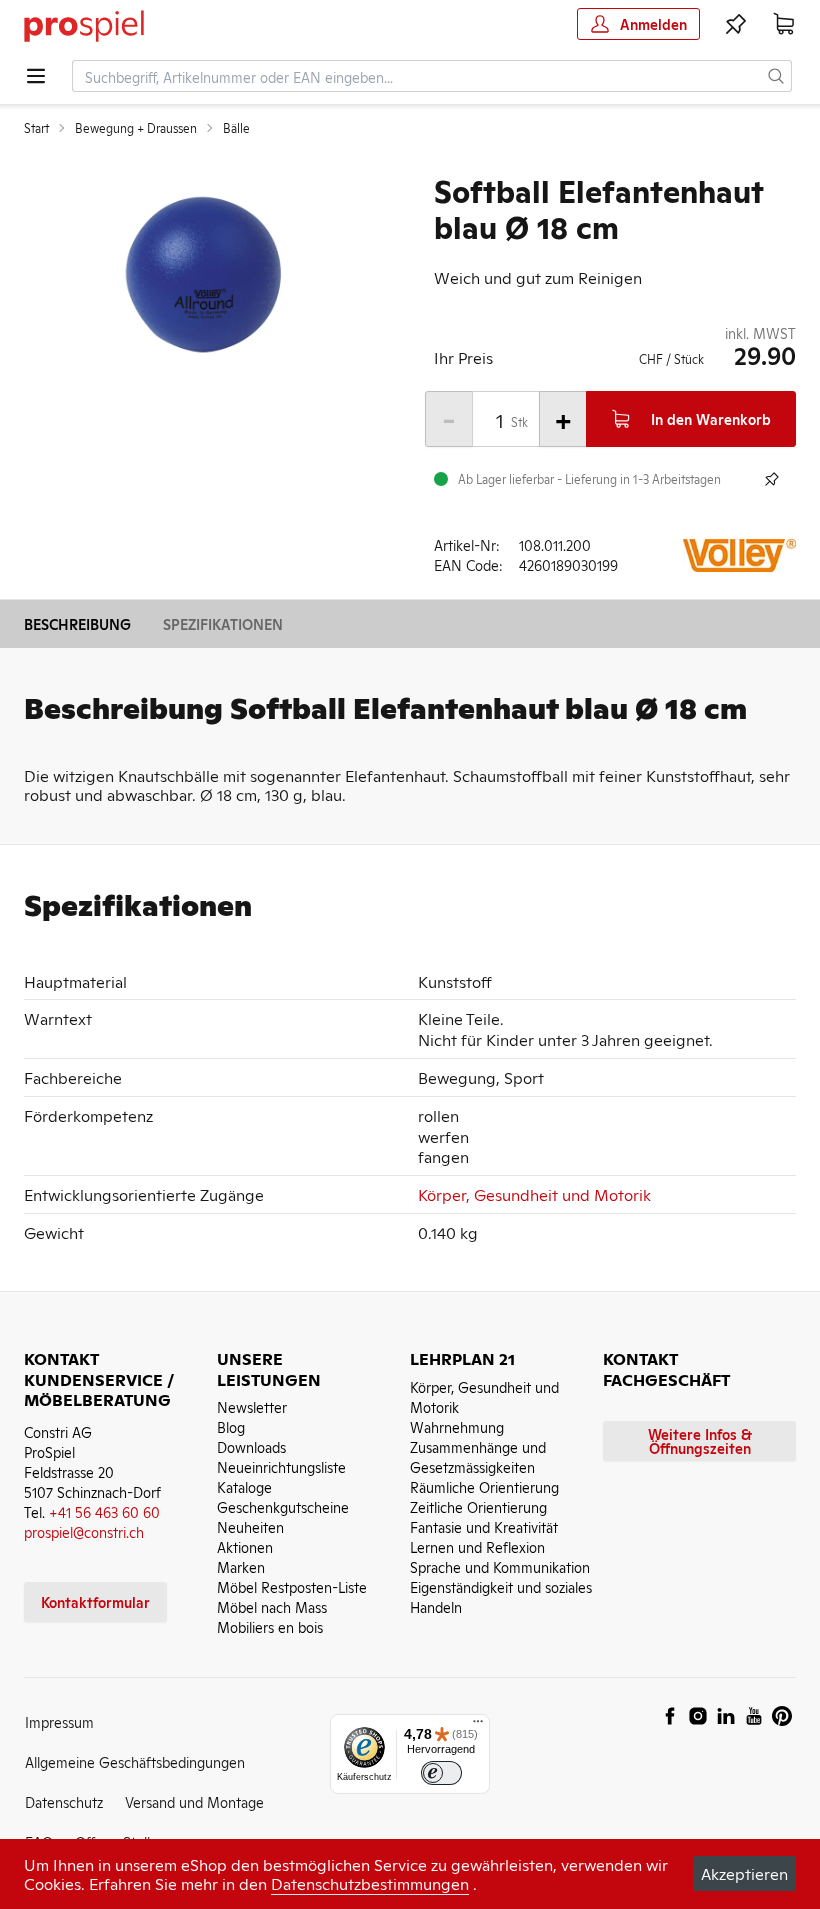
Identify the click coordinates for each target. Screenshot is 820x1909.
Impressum (59, 1721)
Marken (241, 1566)
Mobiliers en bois (270, 1626)
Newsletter (252, 1406)
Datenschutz (64, 1801)
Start (36, 128)
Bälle (236, 128)
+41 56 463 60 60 (104, 1511)
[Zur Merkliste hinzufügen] (772, 479)
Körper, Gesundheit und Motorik (534, 1194)
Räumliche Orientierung (484, 1486)
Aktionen (245, 1546)
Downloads (251, 1446)
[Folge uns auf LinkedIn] (726, 1716)
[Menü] (478, 1726)
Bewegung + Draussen (136, 128)
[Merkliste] (736, 24)
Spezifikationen (223, 623)
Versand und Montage (194, 1801)
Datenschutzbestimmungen (370, 1883)
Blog (231, 1426)
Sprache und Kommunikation (500, 1566)
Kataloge (244, 1486)
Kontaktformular (95, 1601)
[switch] (441, 1773)
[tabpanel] (205, 274)
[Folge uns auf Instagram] (698, 1716)
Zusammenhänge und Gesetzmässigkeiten (478, 1456)
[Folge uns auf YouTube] (754, 1716)
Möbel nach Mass (272, 1606)
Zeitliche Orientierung (478, 1506)
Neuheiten (250, 1526)
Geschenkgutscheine (283, 1506)
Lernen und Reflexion (477, 1546)
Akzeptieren (744, 1873)
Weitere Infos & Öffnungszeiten (700, 1440)
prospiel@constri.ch (84, 1531)
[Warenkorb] (784, 24)
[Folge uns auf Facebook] (670, 1716)
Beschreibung (77, 623)
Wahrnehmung (457, 1426)
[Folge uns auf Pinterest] (782, 1716)
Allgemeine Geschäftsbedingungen (135, 1761)
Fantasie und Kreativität (484, 1526)
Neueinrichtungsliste (281, 1466)
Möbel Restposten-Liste (292, 1586)
